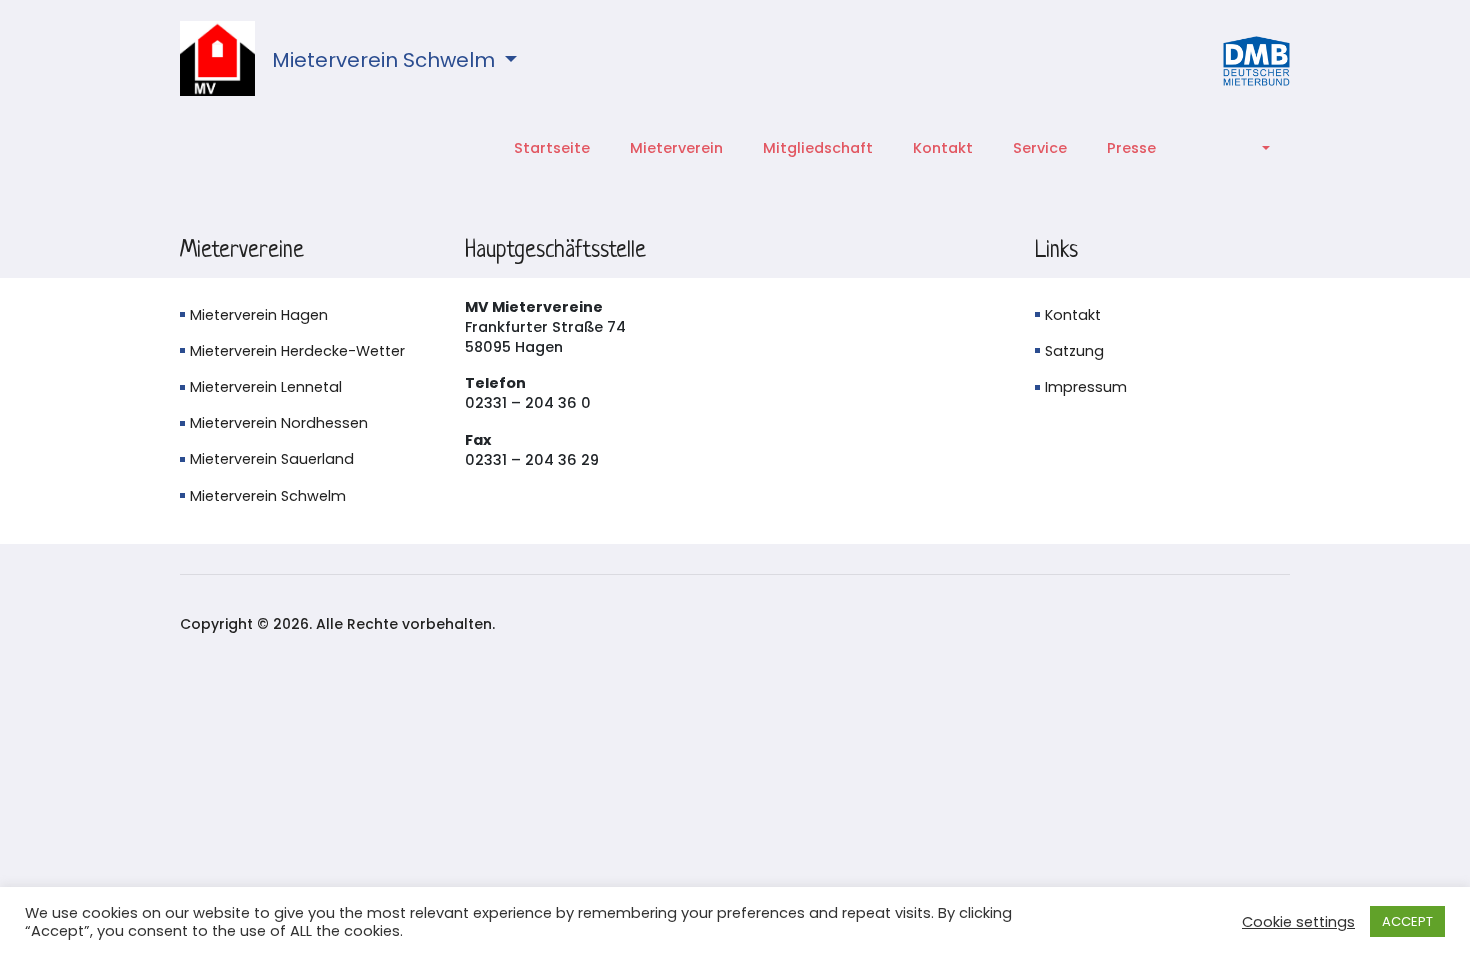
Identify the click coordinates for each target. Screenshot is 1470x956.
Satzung (1074, 351)
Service (1040, 148)
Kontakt (943, 148)
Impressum (1086, 387)
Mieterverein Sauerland (272, 459)
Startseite (552, 148)
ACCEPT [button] (1407, 921)
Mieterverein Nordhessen (279, 423)
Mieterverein (676, 148)
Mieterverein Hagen (259, 315)
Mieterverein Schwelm (386, 60)
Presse (1131, 148)
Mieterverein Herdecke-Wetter (297, 351)
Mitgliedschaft (818, 148)
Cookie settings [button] (1298, 922)
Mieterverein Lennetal (266, 387)
